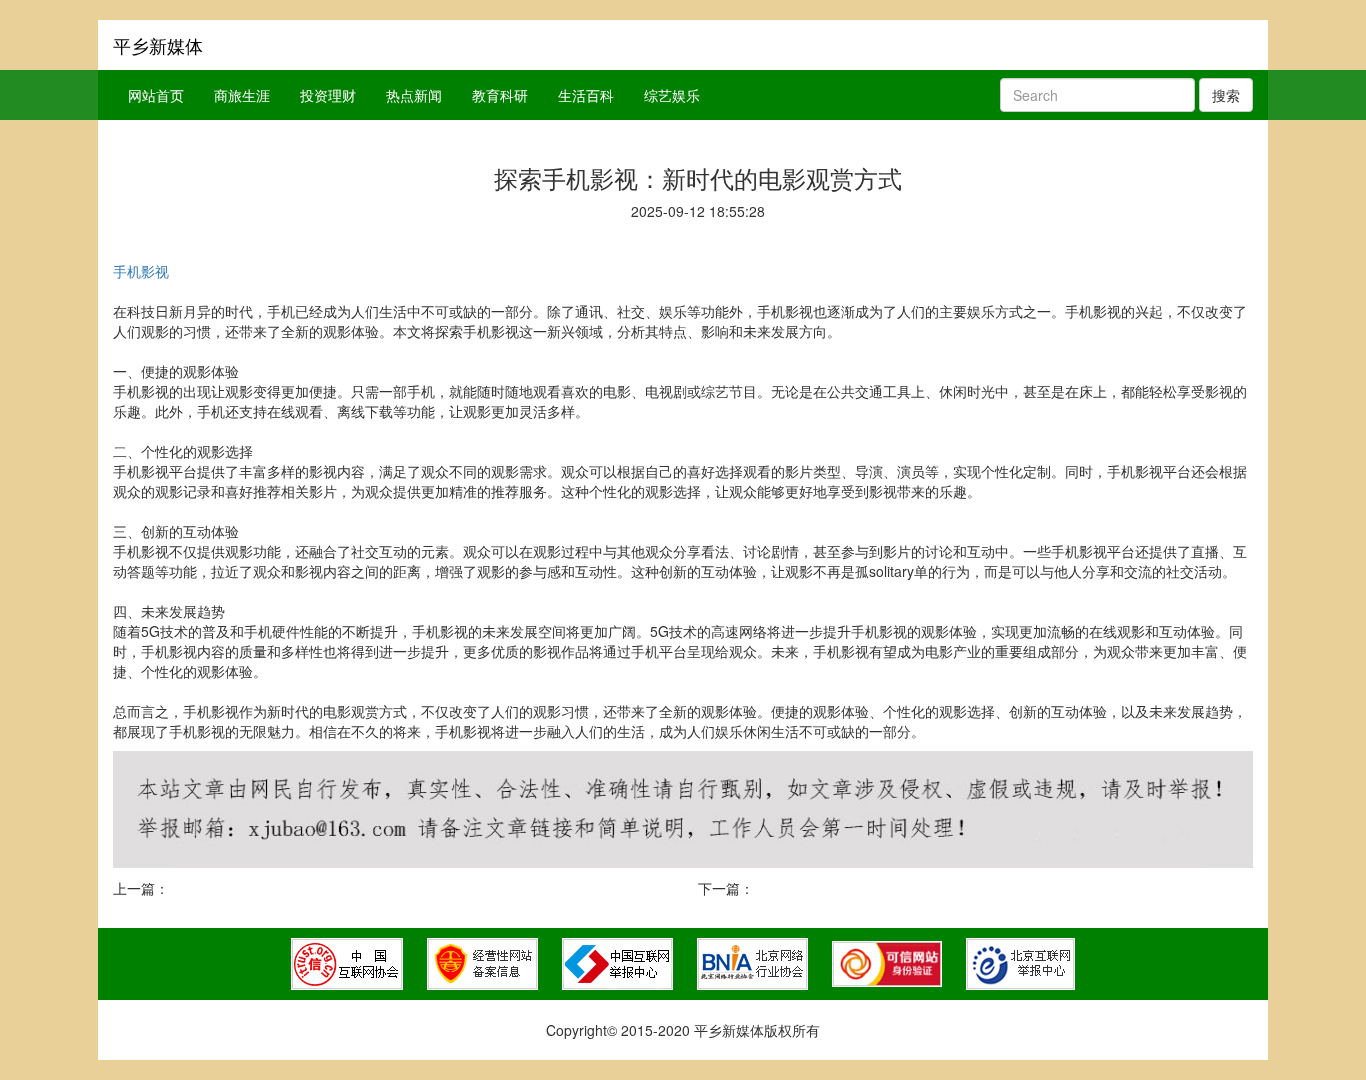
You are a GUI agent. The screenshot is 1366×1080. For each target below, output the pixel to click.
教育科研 (500, 95)
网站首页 (156, 95)
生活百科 (586, 95)
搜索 (1226, 95)
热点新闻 (414, 95)
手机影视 (141, 271)
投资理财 (328, 95)
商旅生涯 (242, 95)
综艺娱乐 (672, 95)
